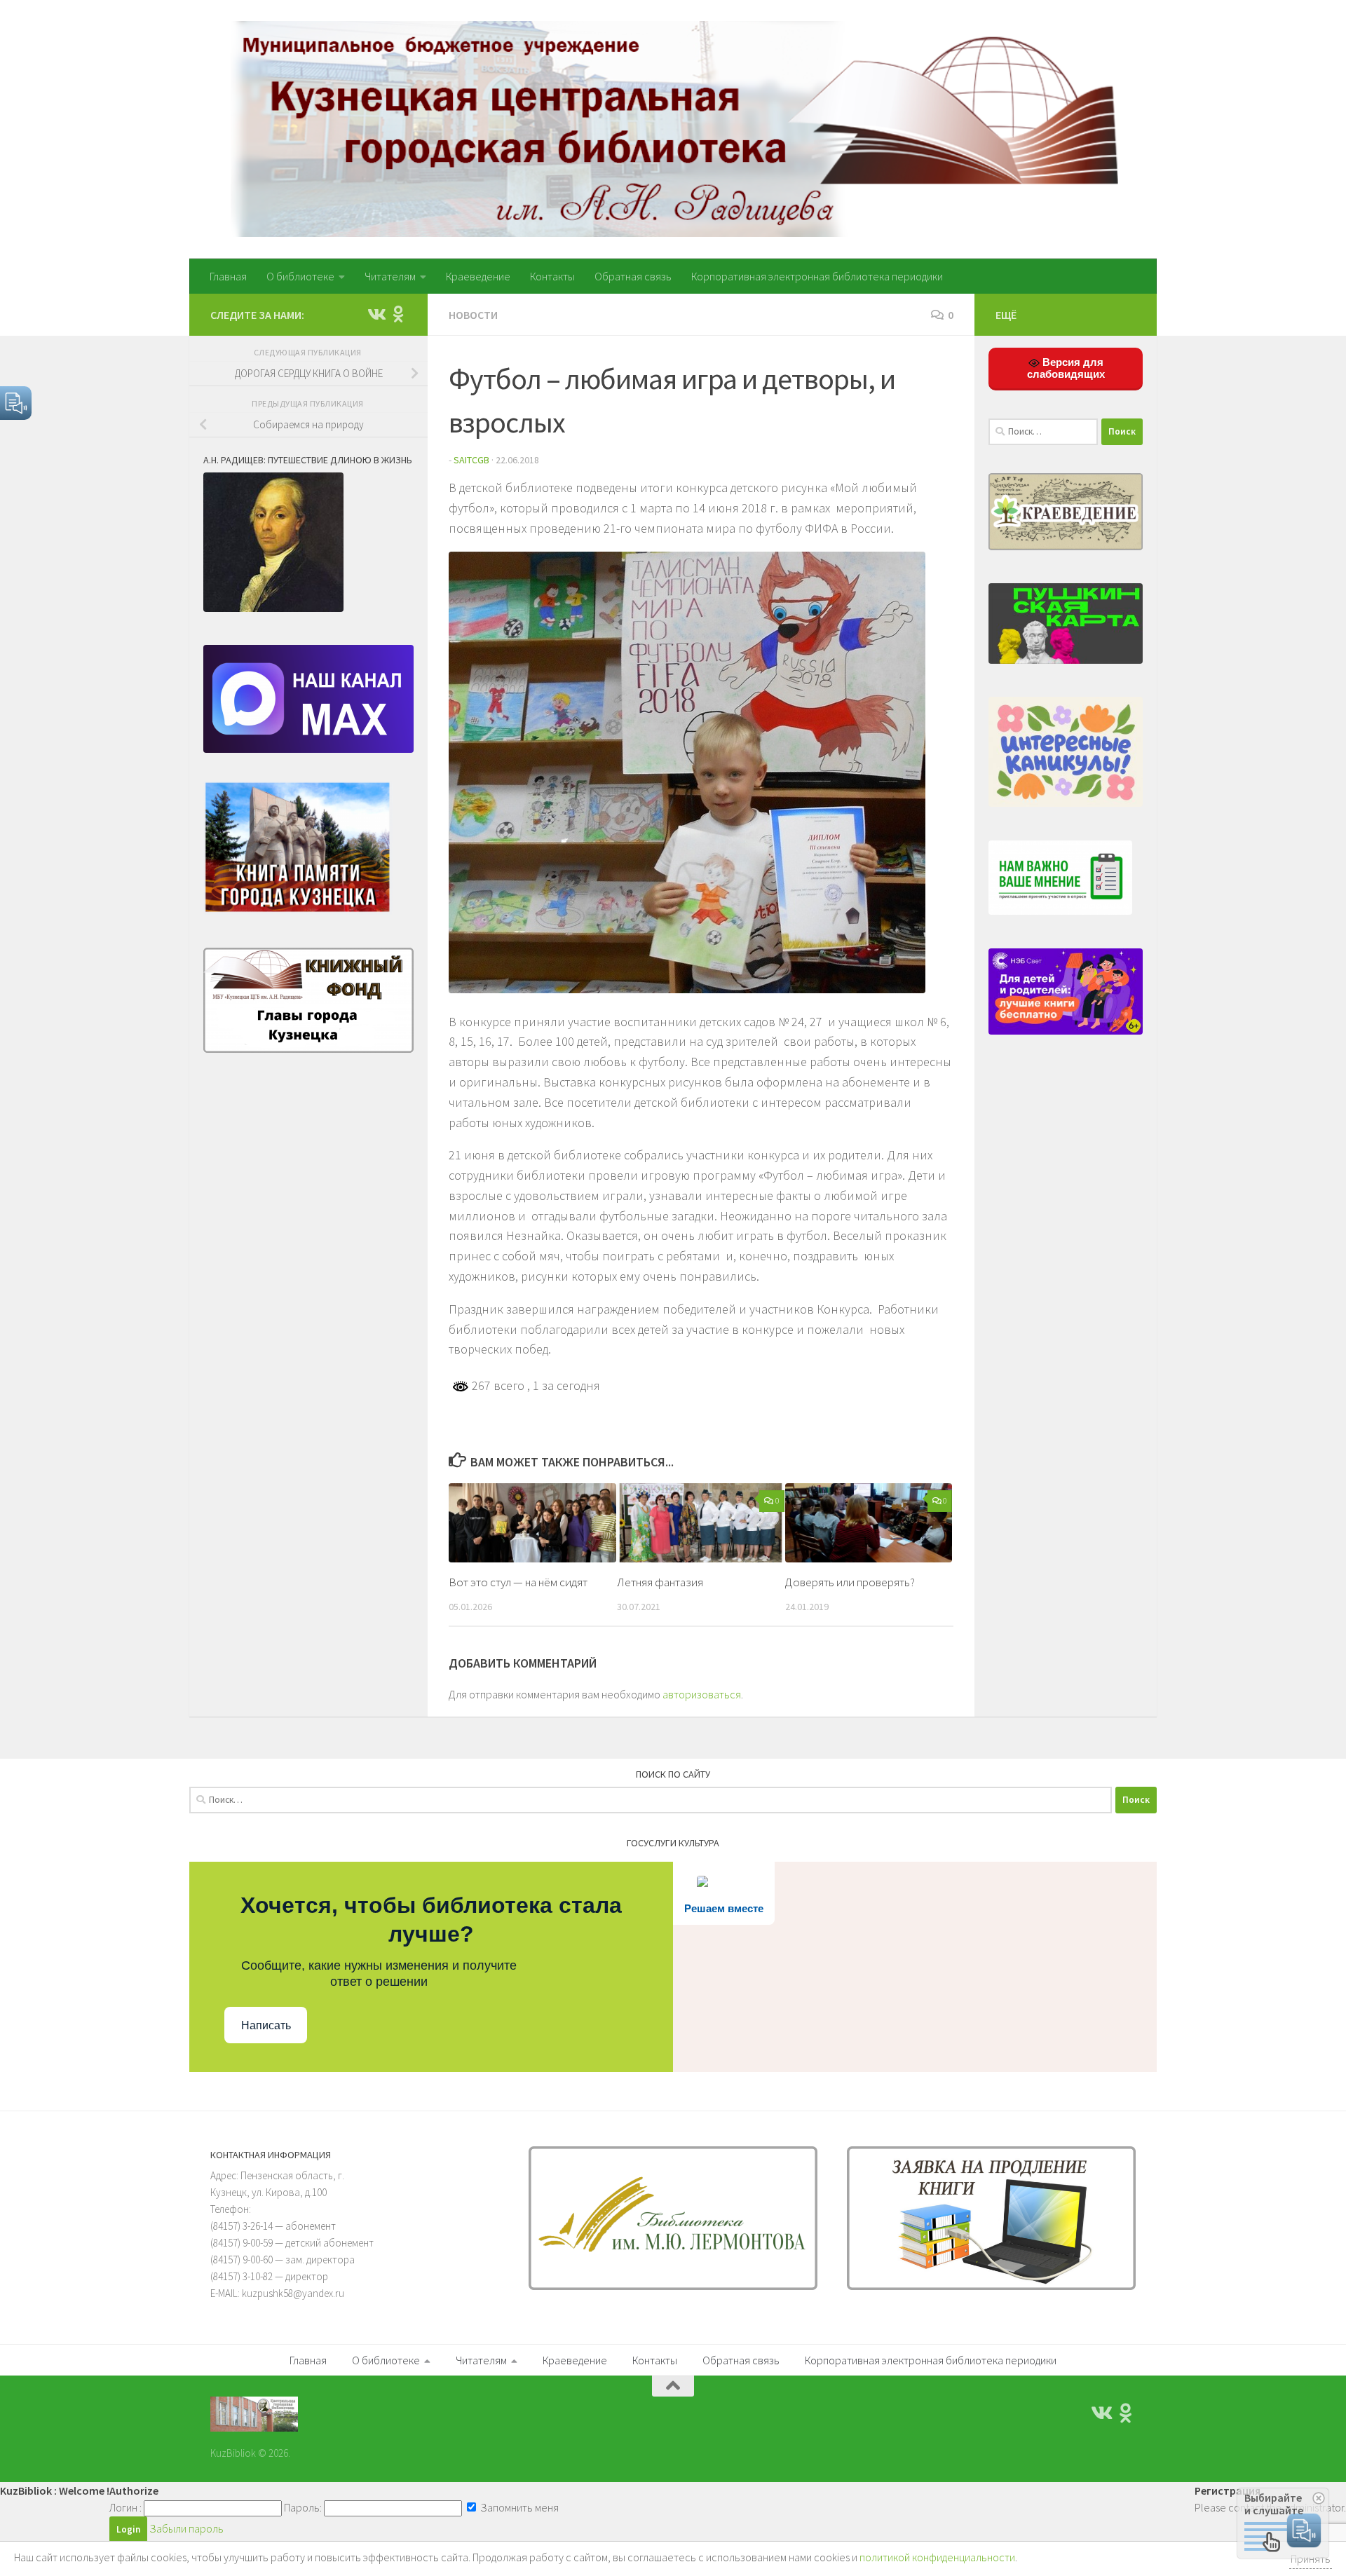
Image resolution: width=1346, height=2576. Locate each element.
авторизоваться (702, 1694)
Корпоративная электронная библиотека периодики (817, 276)
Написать (266, 2025)
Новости (473, 315)
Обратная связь (633, 276)
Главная (228, 276)
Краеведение (478, 276)
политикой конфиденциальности (937, 2557)
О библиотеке (300, 276)
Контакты (552, 276)
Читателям (390, 276)
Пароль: (303, 2507)
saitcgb (471, 460)
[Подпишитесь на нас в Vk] (376, 314)
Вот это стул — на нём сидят (518, 1582)
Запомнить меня (518, 2507)
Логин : (125, 2507)
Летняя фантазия (660, 1582)
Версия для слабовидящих (1066, 368)
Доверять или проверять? (850, 1582)
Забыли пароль (186, 2528)
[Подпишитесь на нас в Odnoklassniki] (398, 314)
